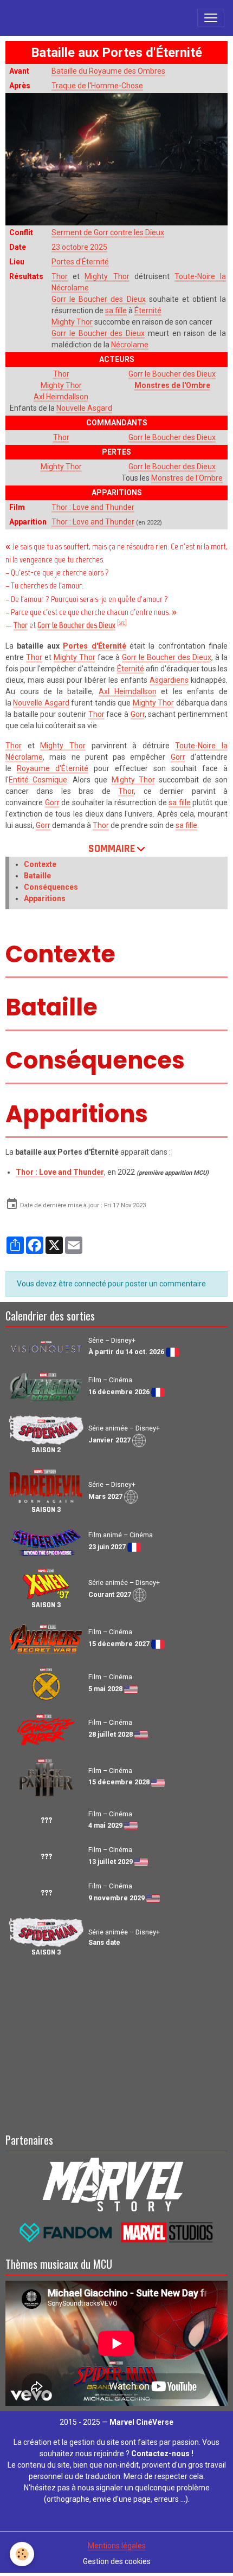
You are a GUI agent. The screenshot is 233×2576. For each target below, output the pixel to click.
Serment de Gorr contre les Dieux (108, 232)
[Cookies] (22, 2554)
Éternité (148, 310)
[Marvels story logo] (117, 2183)
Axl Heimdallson (61, 397)
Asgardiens (169, 680)
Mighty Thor (107, 276)
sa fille (116, 310)
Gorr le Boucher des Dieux (99, 299)
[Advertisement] (116, 2043)
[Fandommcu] (117, 2232)
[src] (122, 623)
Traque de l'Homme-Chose (97, 86)
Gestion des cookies (117, 2561)
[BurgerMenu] (211, 18)
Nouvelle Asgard (84, 408)
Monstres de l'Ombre (172, 385)
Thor (60, 276)
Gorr (138, 714)
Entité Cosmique (38, 780)
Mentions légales (117, 2546)
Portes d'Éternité (80, 262)
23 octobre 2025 (79, 247)
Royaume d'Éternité (53, 768)
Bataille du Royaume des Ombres (108, 71)
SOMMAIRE (112, 849)
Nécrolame (130, 345)
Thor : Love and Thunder (93, 507)
